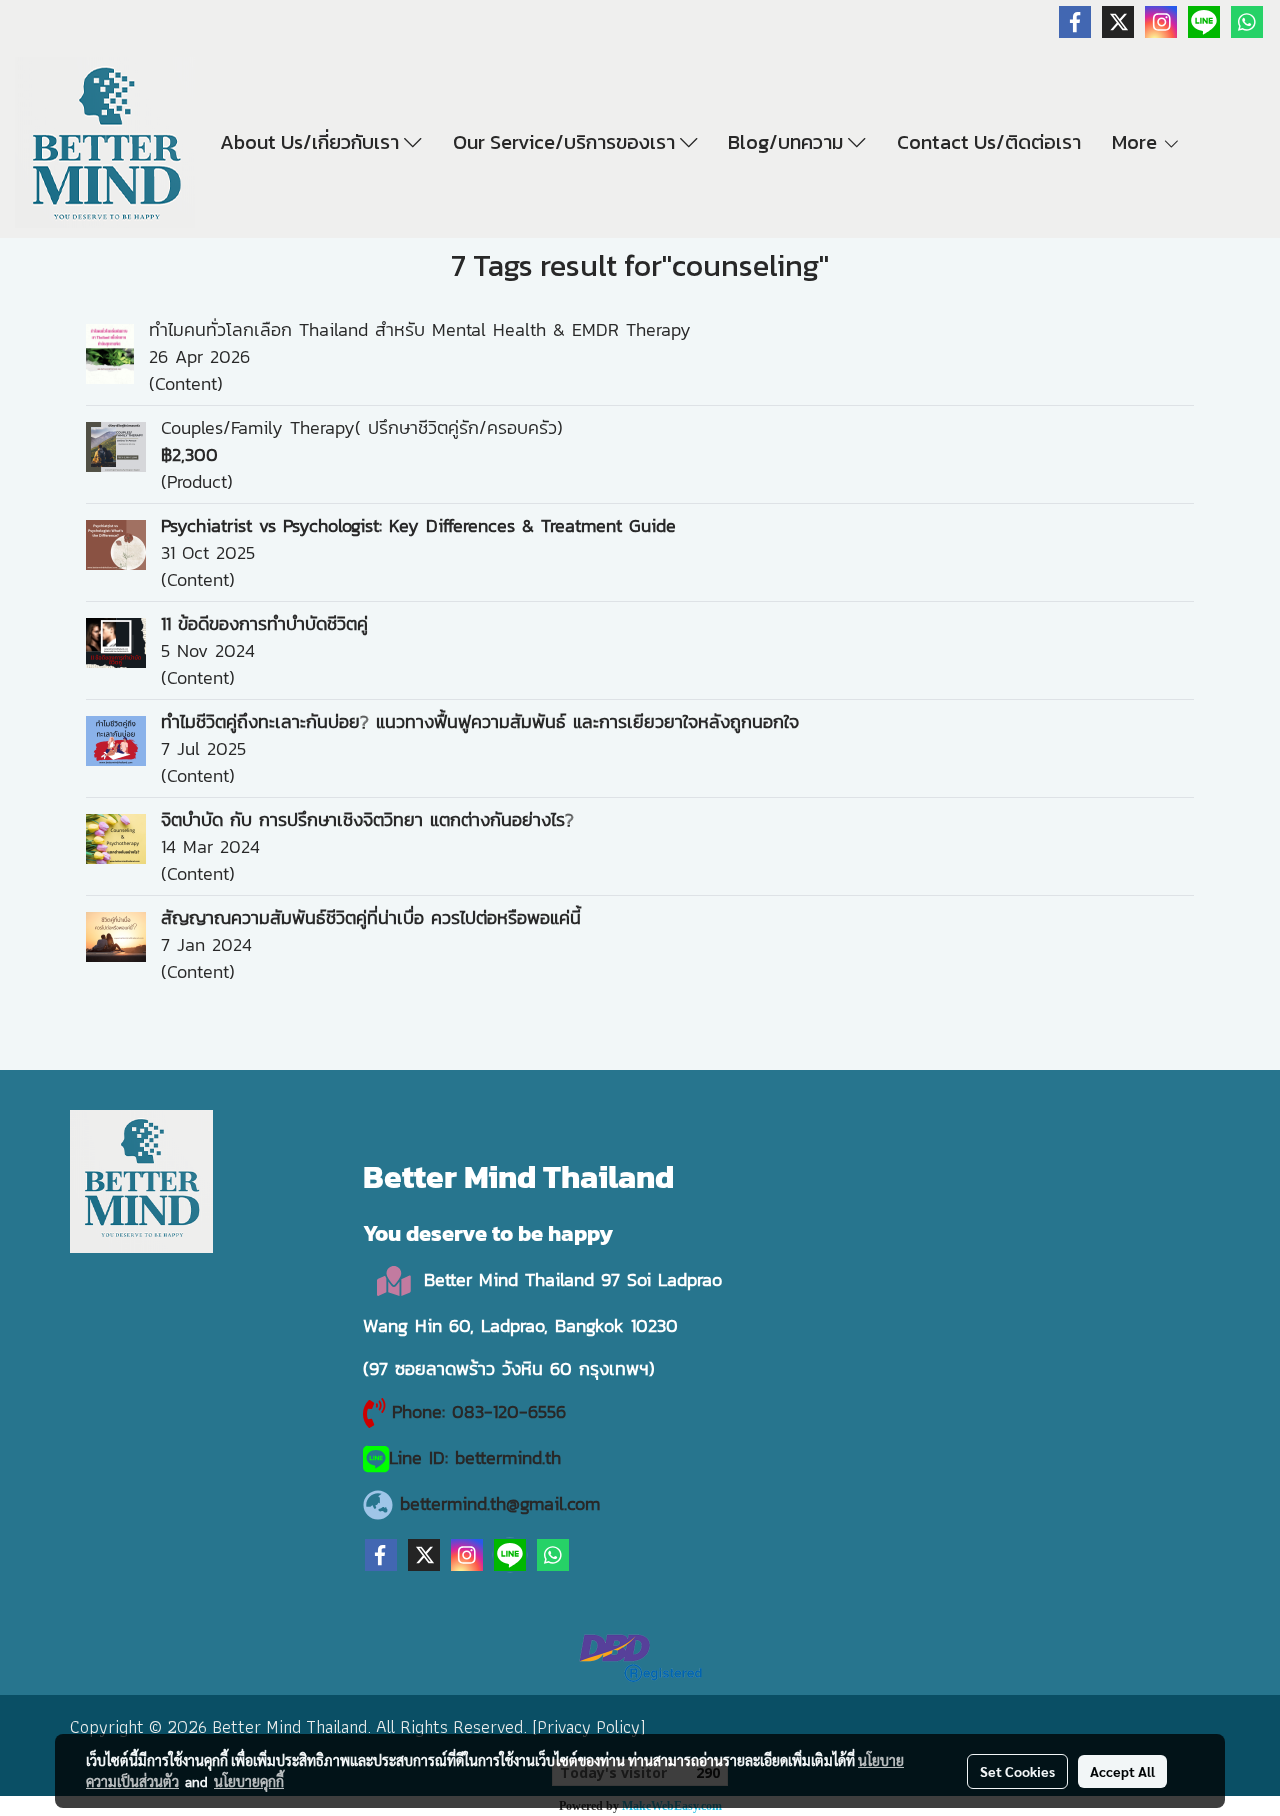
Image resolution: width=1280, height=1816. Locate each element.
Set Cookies (1017, 1771)
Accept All (1122, 1771)
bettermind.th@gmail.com (500, 1503)
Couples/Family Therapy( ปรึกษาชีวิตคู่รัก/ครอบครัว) (362, 427)
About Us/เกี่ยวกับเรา (312, 142)
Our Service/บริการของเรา (566, 142)
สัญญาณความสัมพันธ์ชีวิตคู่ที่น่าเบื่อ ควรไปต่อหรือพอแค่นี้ (371, 917)
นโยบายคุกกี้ (249, 1781)
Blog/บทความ (788, 142)
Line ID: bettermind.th (475, 1457)
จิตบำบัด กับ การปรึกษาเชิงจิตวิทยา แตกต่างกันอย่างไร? (367, 819)
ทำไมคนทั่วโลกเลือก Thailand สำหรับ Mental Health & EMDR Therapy (420, 329)
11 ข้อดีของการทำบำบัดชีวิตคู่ (264, 623)
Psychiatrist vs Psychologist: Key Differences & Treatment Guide (418, 525)
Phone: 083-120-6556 (482, 1411)
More (1137, 142)
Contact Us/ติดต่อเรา (989, 142)
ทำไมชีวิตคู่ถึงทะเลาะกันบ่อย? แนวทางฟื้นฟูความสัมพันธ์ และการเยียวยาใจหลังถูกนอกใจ (480, 721)
